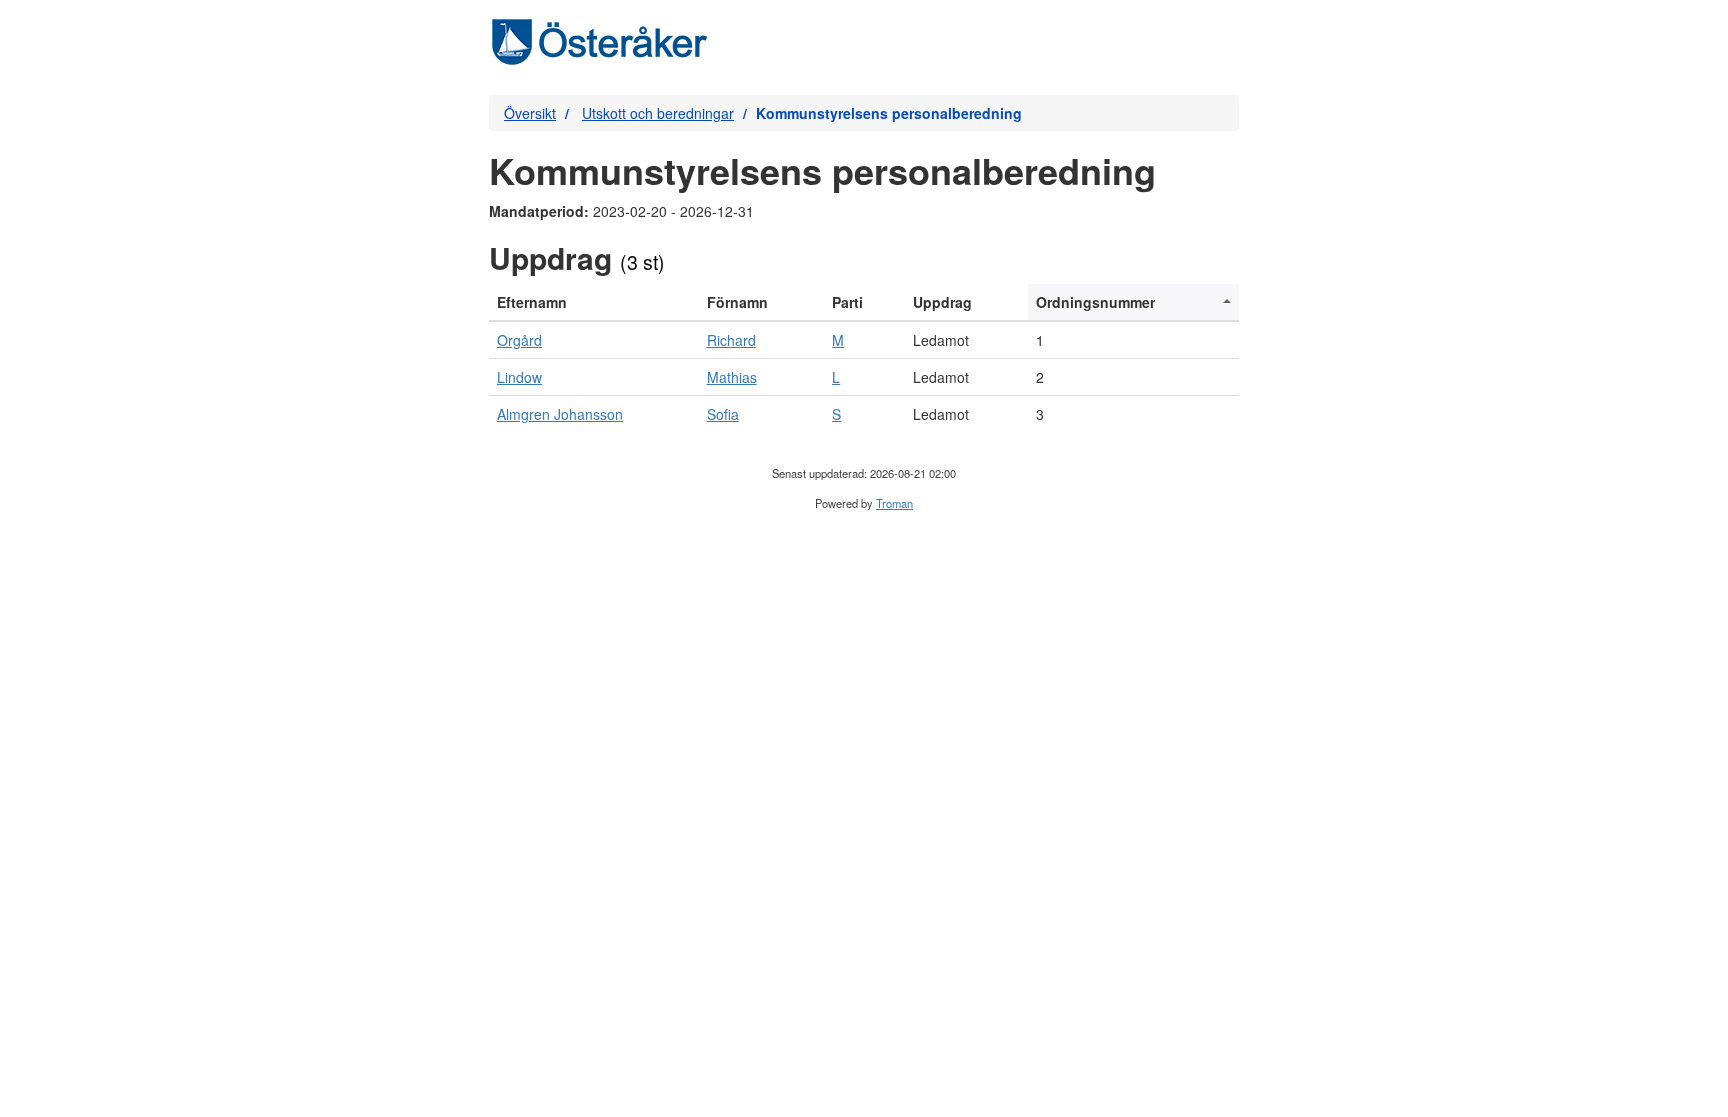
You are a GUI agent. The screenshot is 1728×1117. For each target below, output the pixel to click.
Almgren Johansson (560, 414)
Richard (731, 340)
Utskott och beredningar (658, 113)
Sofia (723, 414)
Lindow (519, 377)
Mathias (732, 377)
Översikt (530, 113)
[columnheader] (594, 302)
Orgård (519, 340)
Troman (894, 503)
